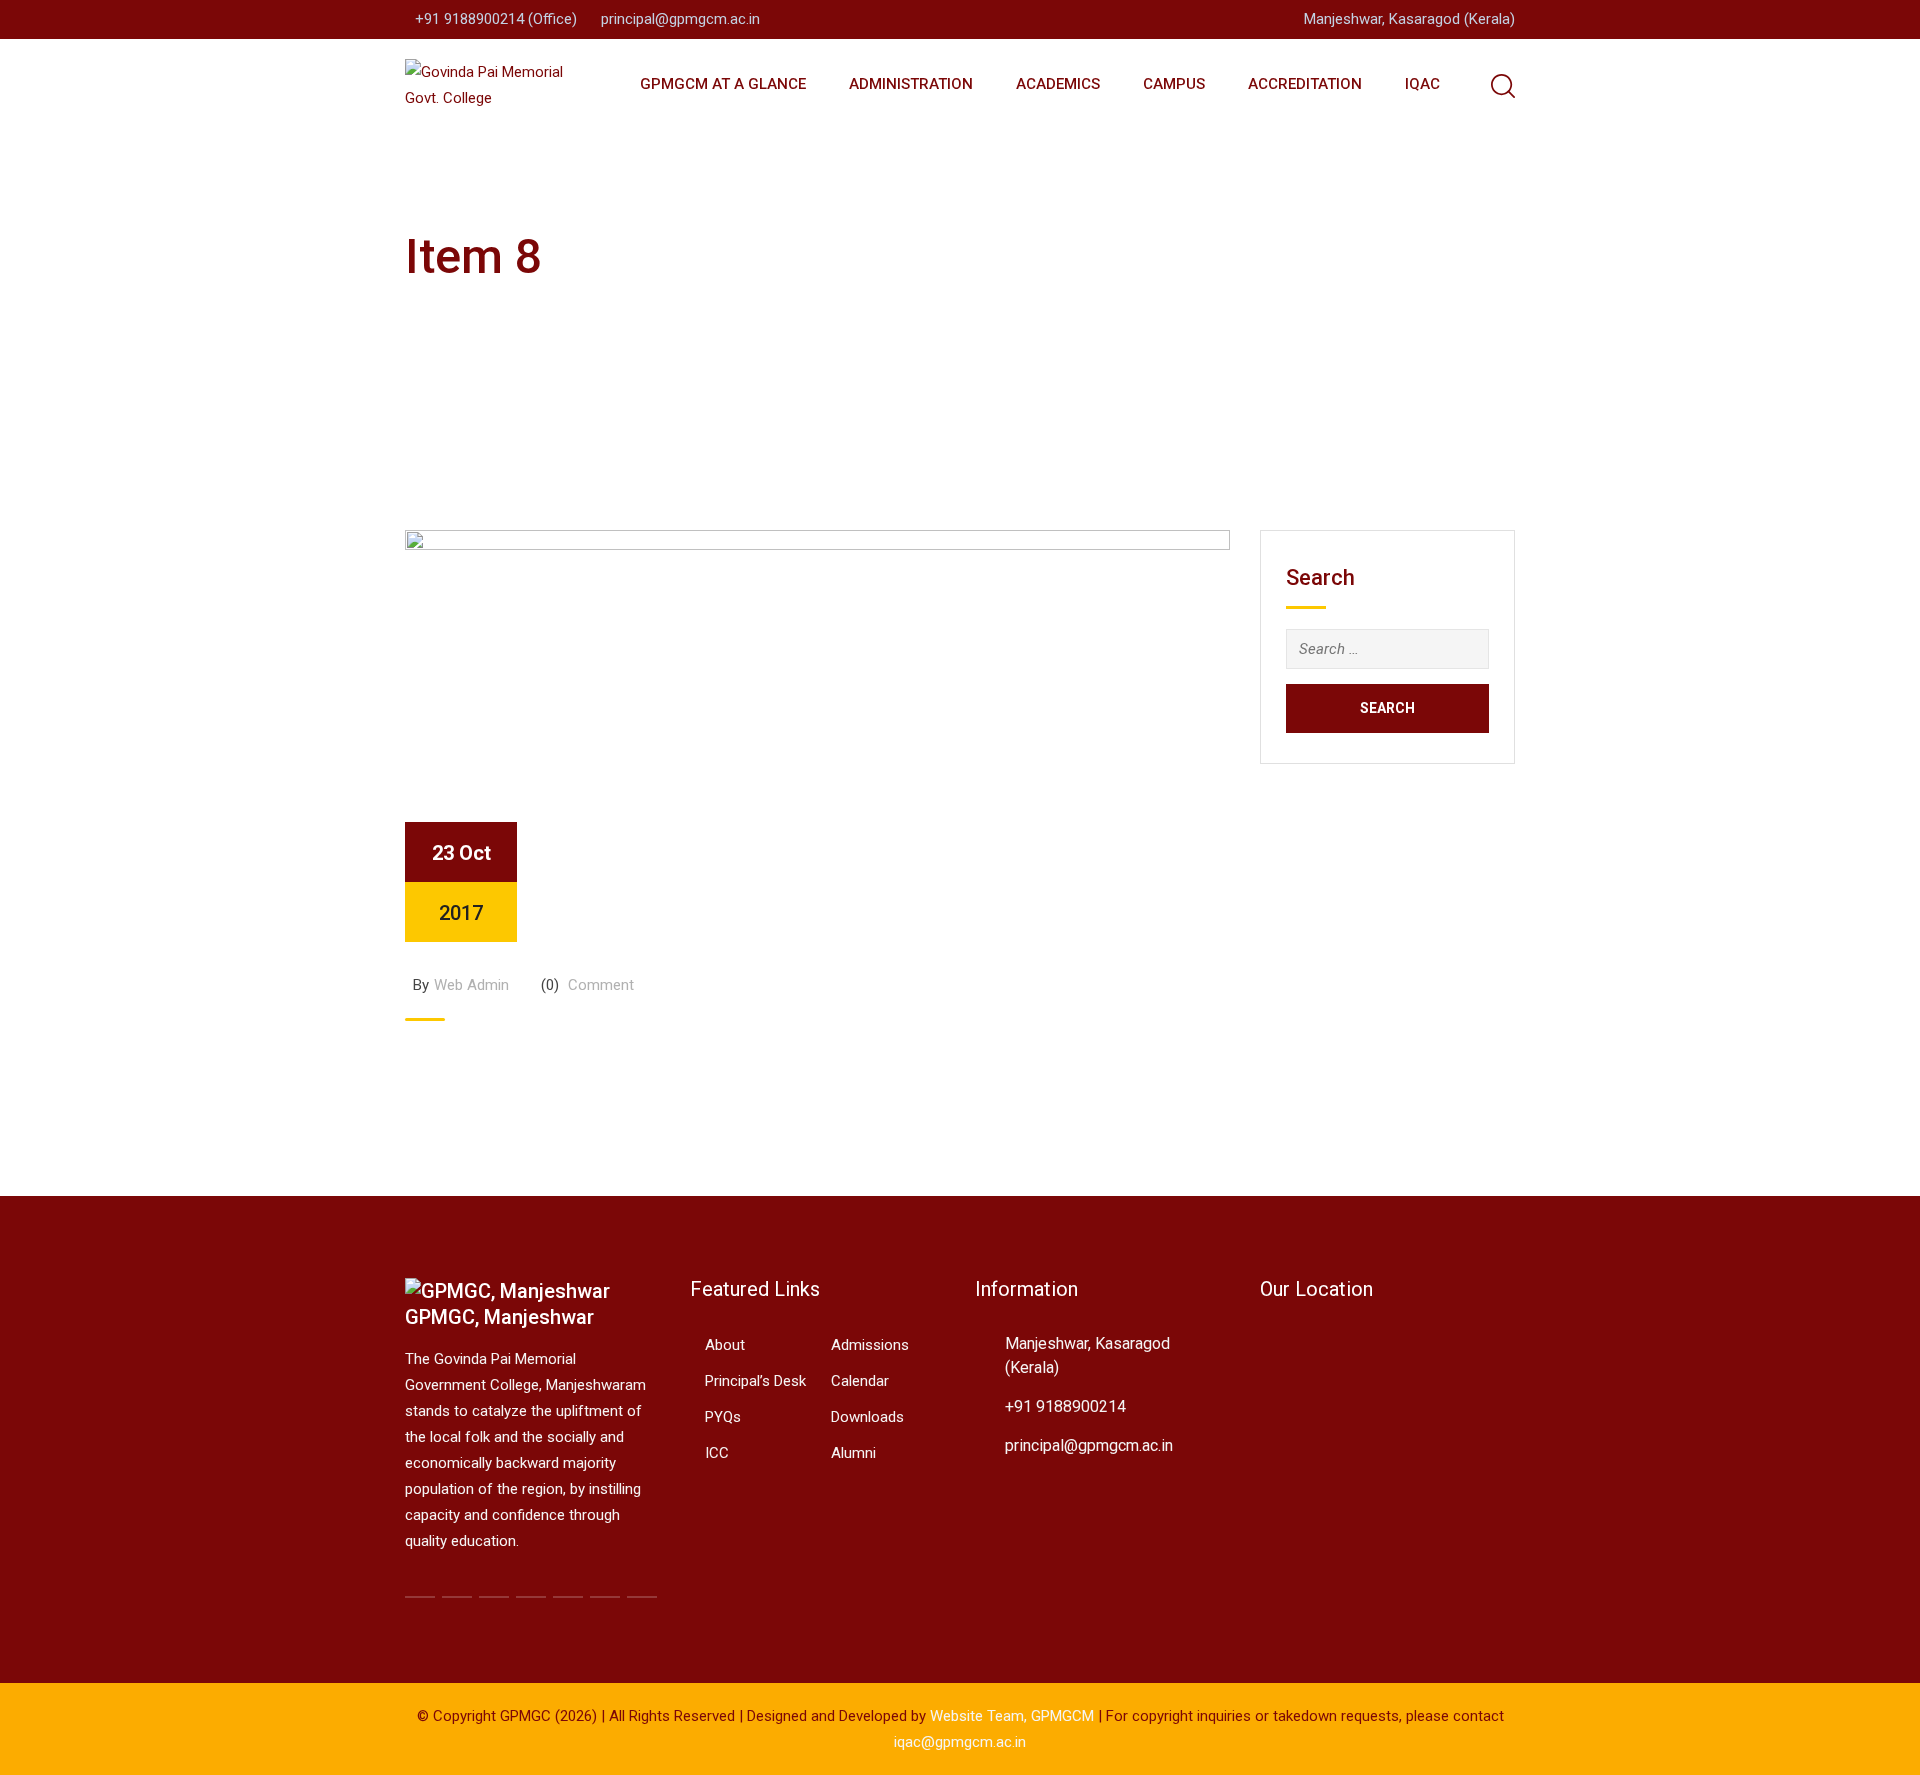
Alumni (853, 1453)
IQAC (1422, 84)
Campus (1174, 84)
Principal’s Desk (755, 1381)
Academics (1058, 84)
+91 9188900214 (1065, 1406)
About (725, 1345)
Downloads (867, 1417)
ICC (717, 1453)
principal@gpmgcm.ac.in (680, 19)
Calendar (860, 1381)
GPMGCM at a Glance (723, 84)
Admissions (870, 1345)
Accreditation (1305, 84)
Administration (911, 84)
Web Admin (471, 985)
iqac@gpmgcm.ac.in (960, 1742)
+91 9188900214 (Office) (496, 19)
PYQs (723, 1417)
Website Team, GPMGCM (1012, 1716)
